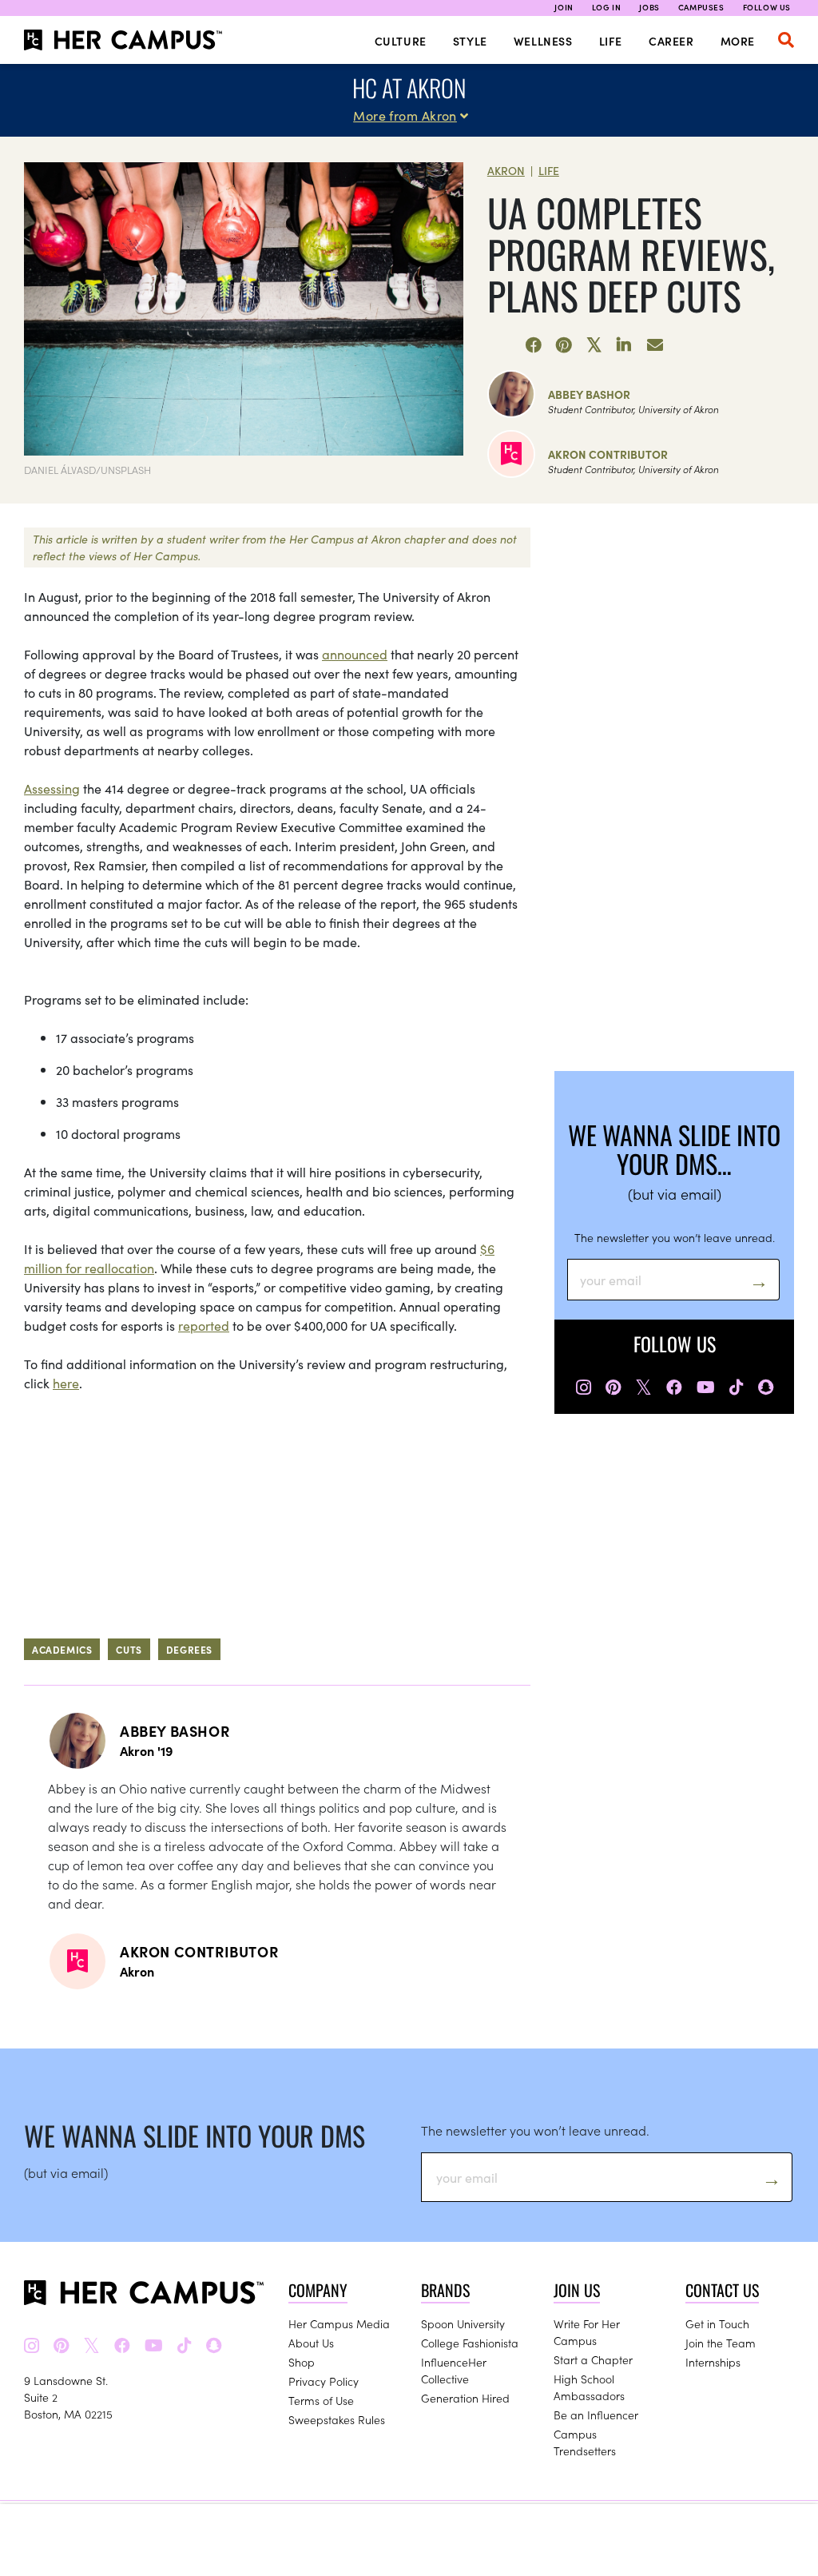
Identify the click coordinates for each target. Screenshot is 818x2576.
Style (470, 41)
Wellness (543, 41)
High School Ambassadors (589, 2387)
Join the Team (721, 2343)
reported (204, 1325)
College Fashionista (470, 2343)
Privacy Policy (324, 2381)
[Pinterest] (564, 345)
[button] (786, 40)
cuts (129, 1649)
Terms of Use (321, 2400)
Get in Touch (717, 2323)
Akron (506, 170)
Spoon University (463, 2323)
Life (611, 41)
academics (62, 1649)
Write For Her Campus (587, 2332)
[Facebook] (534, 345)
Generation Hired (465, 2398)
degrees (189, 1649)
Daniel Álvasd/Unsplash (87, 470)
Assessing (52, 788)
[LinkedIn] (625, 345)
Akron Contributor (608, 454)
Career (671, 41)
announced (355, 654)
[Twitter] (594, 345)
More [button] (738, 41)
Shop (302, 2362)
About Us (311, 2343)
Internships (713, 2362)
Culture (401, 41)
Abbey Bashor (589, 394)
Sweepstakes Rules (337, 2419)
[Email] (655, 345)
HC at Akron (409, 88)
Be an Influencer (596, 2415)
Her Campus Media (339, 2323)
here (66, 1383)
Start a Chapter (593, 2359)
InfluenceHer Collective (454, 2370)
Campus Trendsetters (585, 2442)
